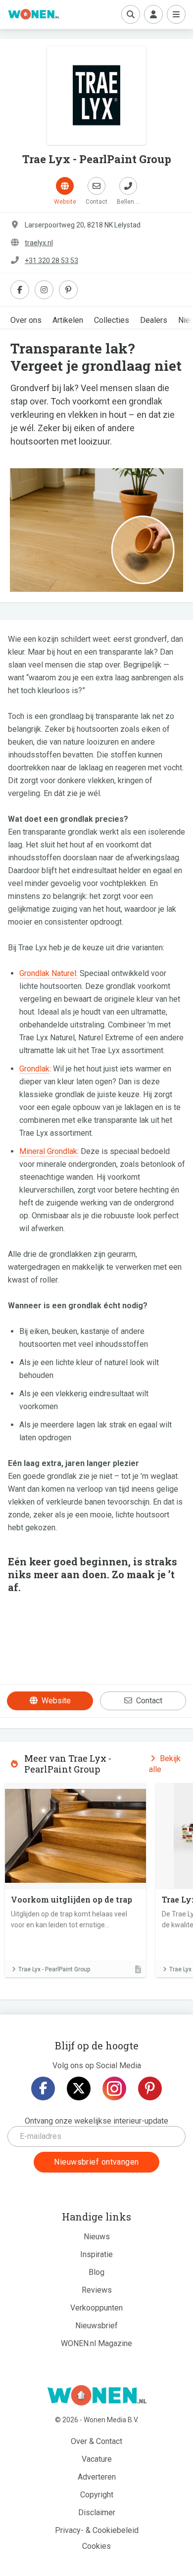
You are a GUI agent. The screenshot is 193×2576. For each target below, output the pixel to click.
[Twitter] (79, 2088)
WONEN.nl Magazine (96, 2343)
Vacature (97, 2459)
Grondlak (34, 1069)
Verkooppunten (96, 2308)
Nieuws (97, 2237)
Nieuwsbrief (96, 2326)
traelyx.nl (39, 243)
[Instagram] (114, 2088)
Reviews (97, 2290)
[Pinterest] (150, 2088)
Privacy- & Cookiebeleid (97, 2530)
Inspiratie (96, 2254)
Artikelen (68, 320)
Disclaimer (97, 2512)
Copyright (97, 2495)
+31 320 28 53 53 (51, 261)
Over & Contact (96, 2441)
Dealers (154, 320)
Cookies (96, 2546)
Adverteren (97, 2477)
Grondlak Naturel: (48, 973)
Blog (96, 2272)
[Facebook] (43, 2088)
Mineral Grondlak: (49, 1151)
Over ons (26, 320)
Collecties (112, 320)
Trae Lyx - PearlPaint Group (54, 1969)
